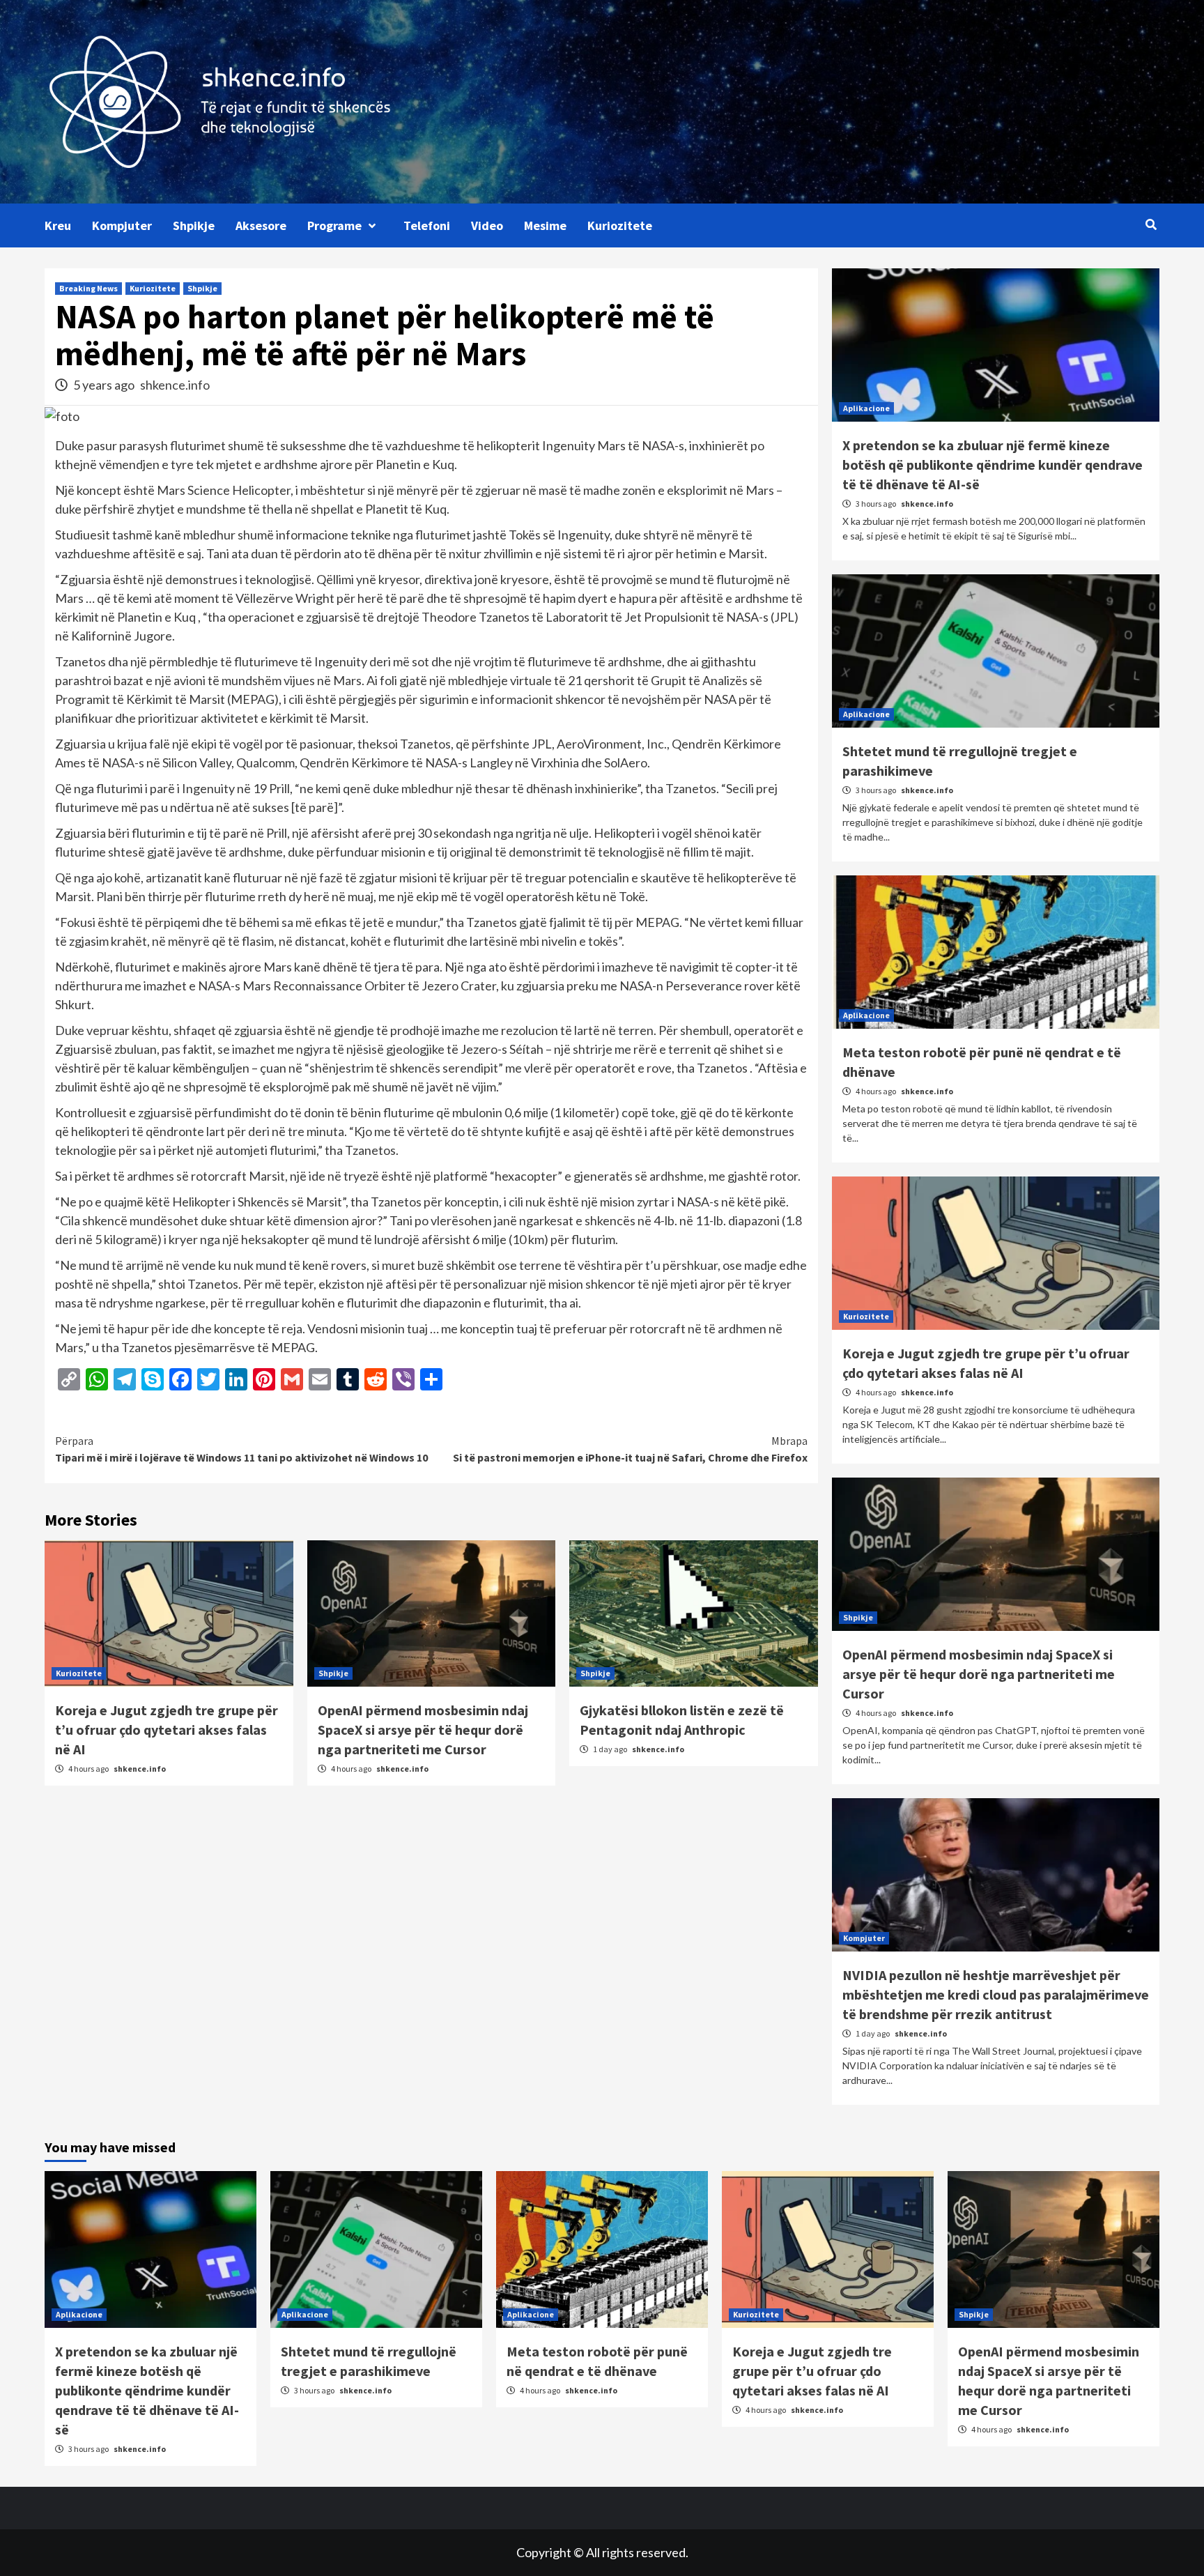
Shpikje (194, 225)
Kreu (58, 225)
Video (487, 225)
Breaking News (88, 288)
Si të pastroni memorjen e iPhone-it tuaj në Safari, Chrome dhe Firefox (630, 1449)
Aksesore (261, 225)
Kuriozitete (620, 225)
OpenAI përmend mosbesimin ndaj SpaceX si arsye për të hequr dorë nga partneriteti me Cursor (423, 1730)
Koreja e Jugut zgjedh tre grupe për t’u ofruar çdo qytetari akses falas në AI (167, 1730)
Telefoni (427, 225)
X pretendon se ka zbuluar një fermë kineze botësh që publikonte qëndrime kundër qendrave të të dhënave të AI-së (993, 465)
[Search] (1151, 224)
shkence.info (175, 385)
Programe (334, 225)
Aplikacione (866, 408)
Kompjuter (122, 225)
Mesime (545, 225)
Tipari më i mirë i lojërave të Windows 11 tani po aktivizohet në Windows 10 (241, 1449)
